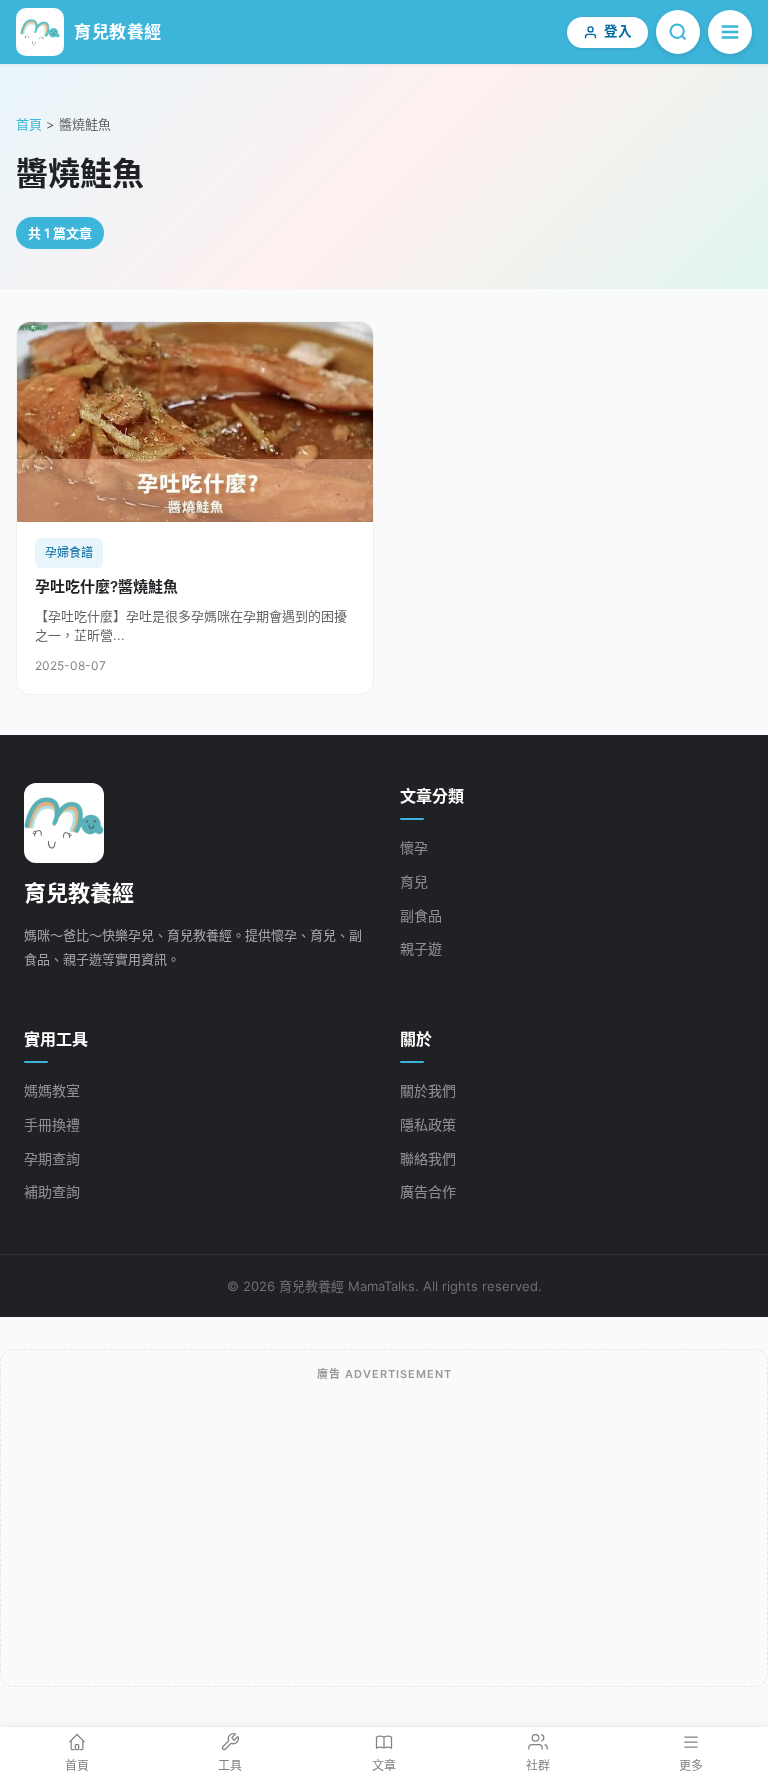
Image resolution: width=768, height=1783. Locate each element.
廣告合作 (428, 1191)
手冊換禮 (52, 1124)
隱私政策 (428, 1124)
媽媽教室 (52, 1090)
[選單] (730, 32)
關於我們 (428, 1090)
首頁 (29, 124)
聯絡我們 (428, 1158)
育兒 (414, 881)
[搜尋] (678, 32)
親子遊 (421, 948)
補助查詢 (52, 1191)
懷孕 (414, 847)
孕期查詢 (52, 1158)
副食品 (421, 915)
